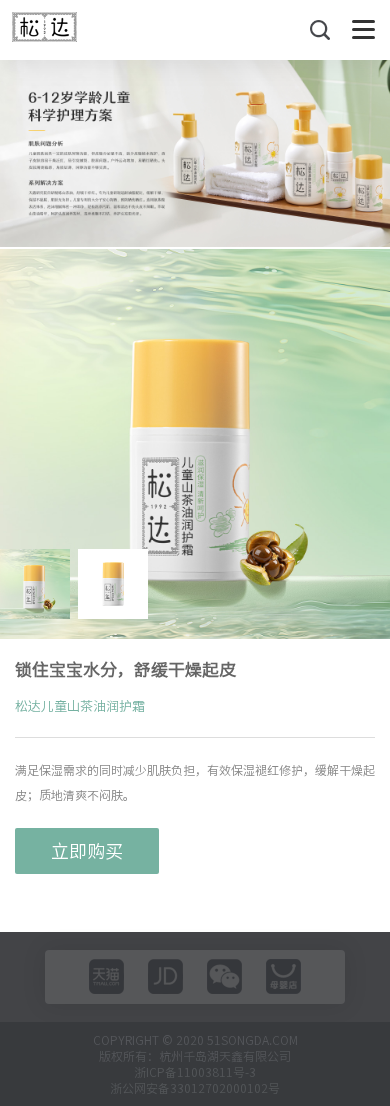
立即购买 (87, 851)
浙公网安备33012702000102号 (195, 1088)
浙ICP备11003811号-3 (195, 1072)
